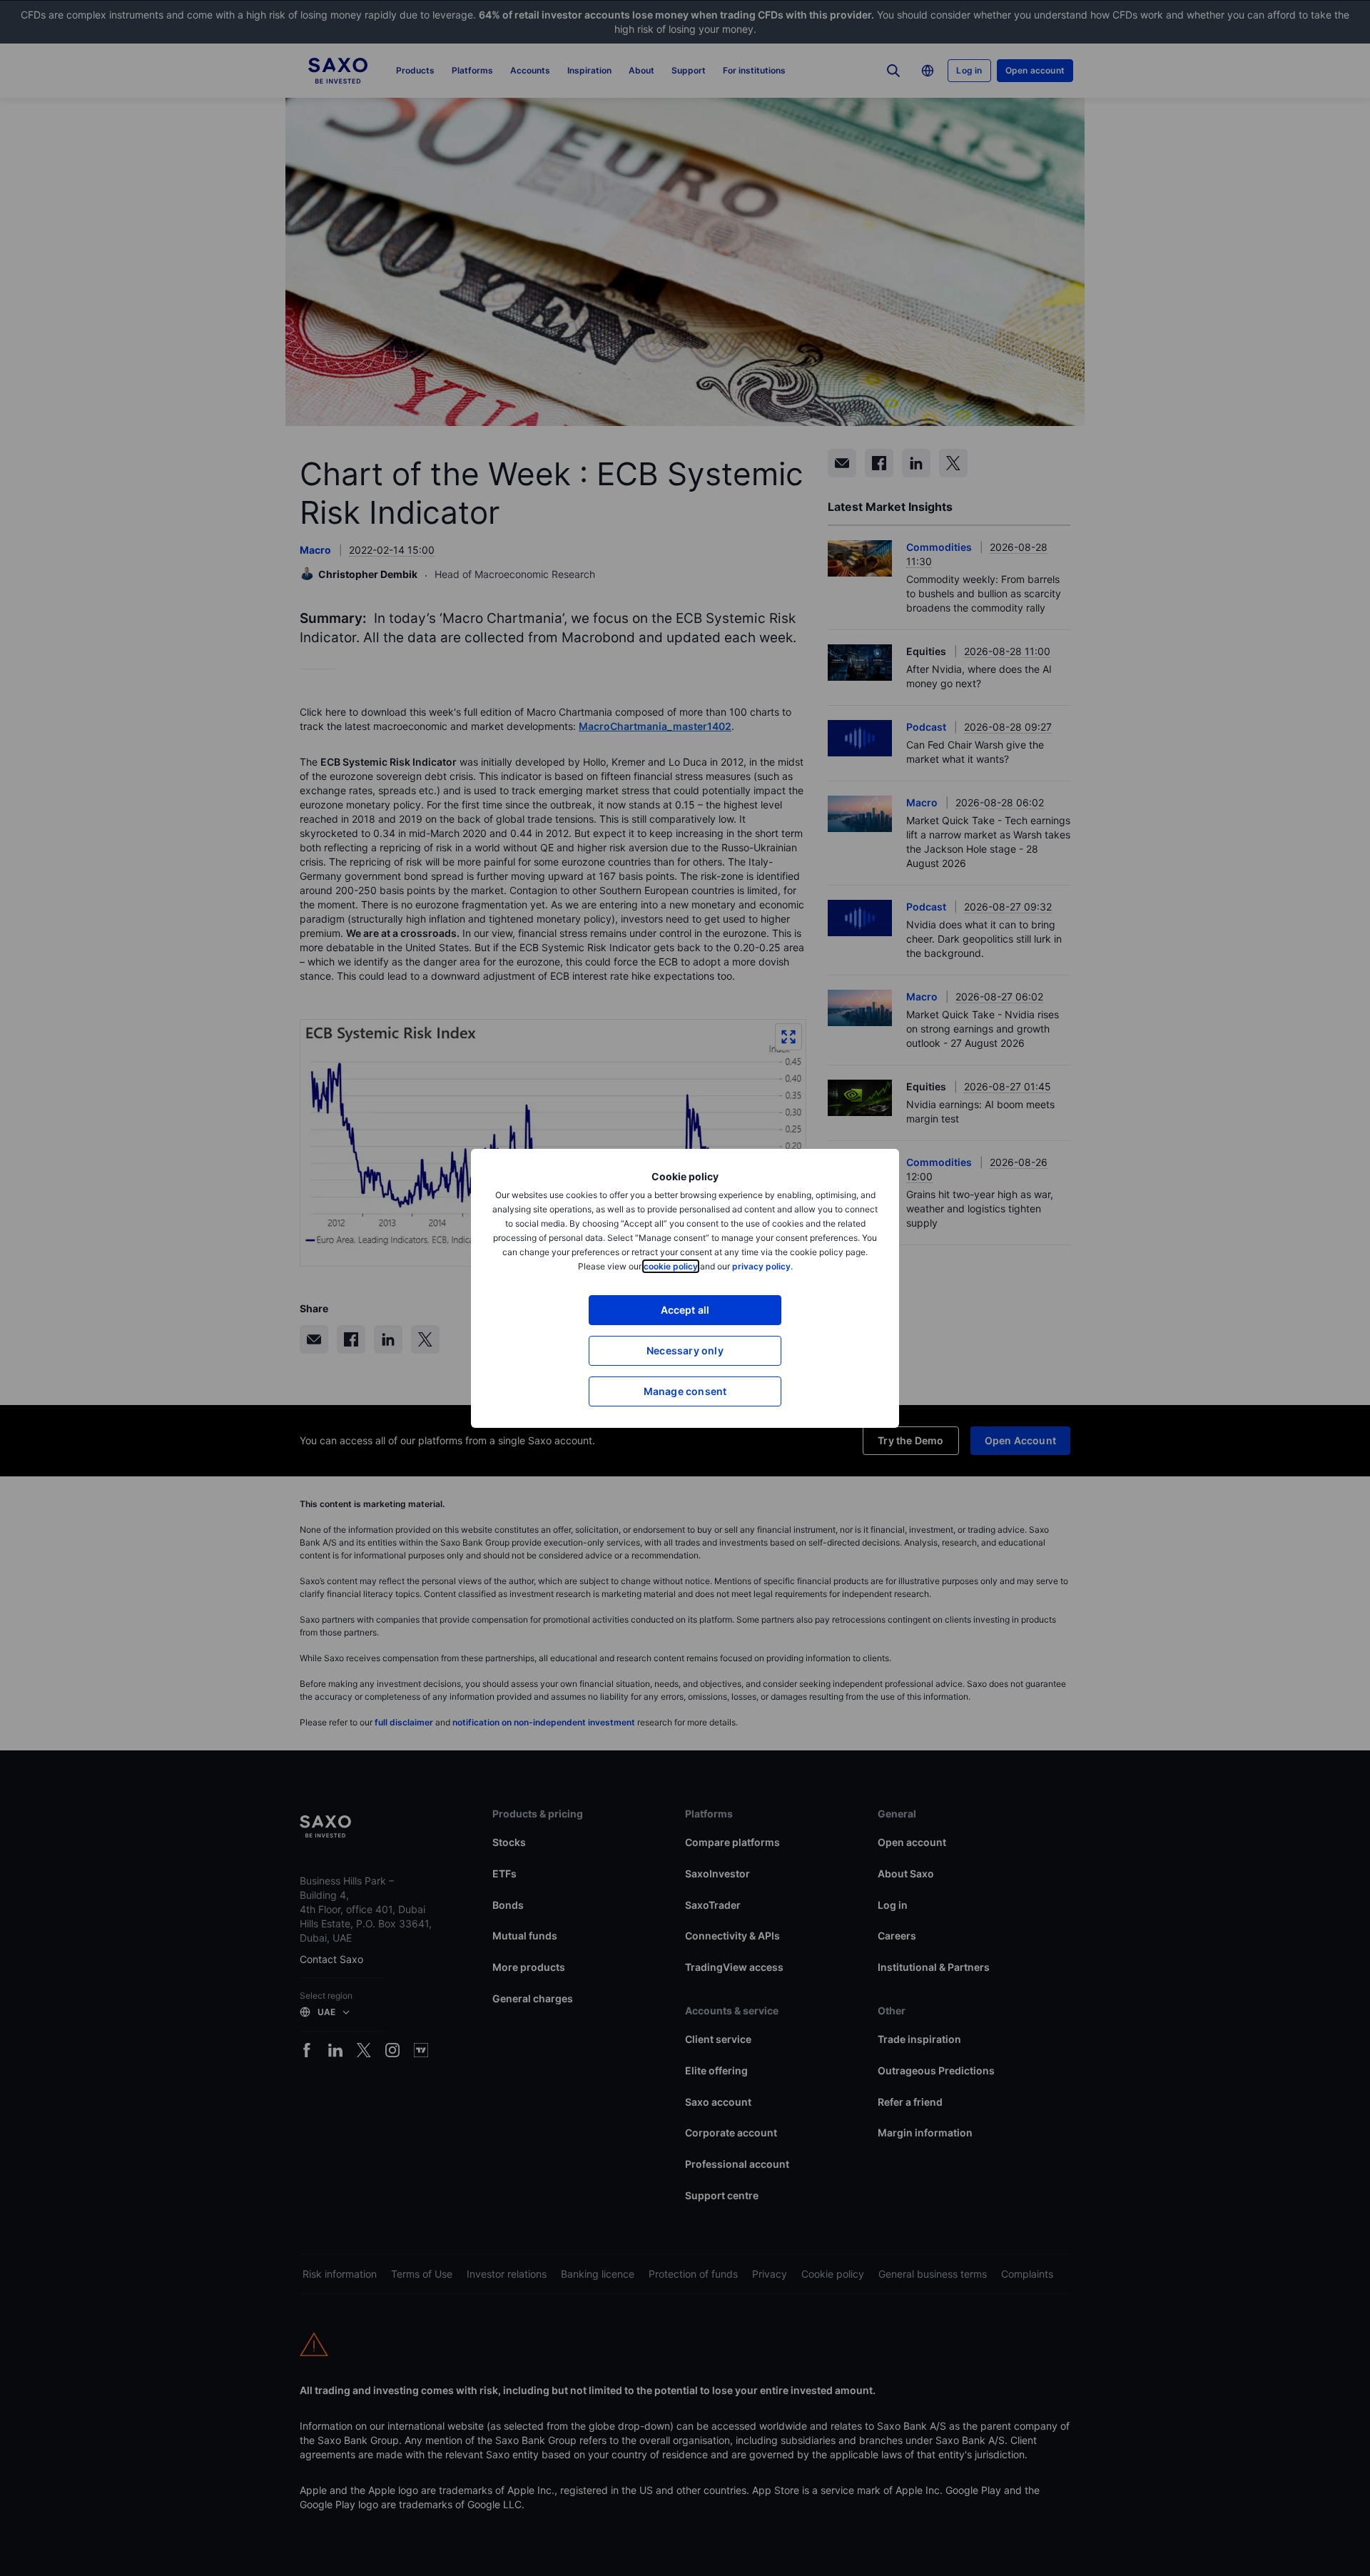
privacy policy (761, 1266)
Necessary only (685, 1350)
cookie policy (671, 1266)
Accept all (685, 1310)
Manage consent (685, 1391)
